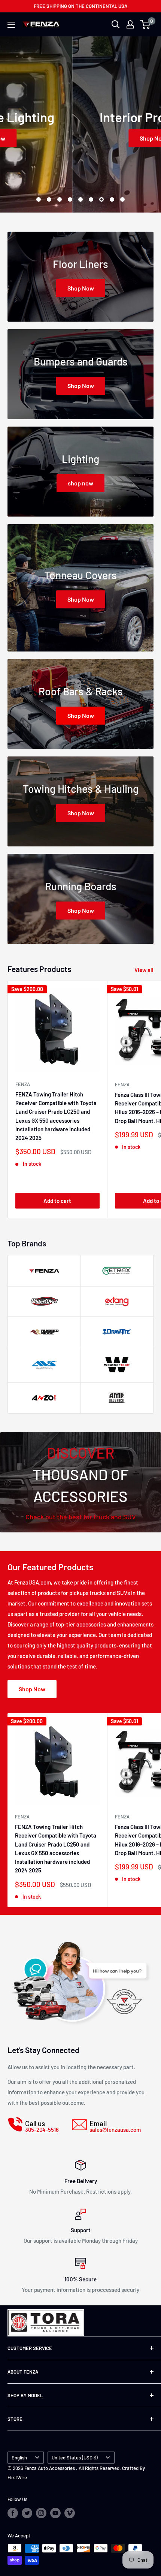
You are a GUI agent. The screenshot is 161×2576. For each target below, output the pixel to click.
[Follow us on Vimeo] (70, 2513)
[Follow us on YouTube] (55, 2513)
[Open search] (116, 24)
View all (144, 970)
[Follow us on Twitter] (27, 2513)
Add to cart (57, 1201)
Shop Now (81, 138)
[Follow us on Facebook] (13, 2513)
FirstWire (17, 2477)
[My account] (130, 24)
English (19, 2458)
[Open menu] (11, 25)
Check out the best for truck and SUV (81, 1517)
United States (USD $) (75, 2458)
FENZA (23, 1084)
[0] (145, 24)
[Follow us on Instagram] (41, 2513)
